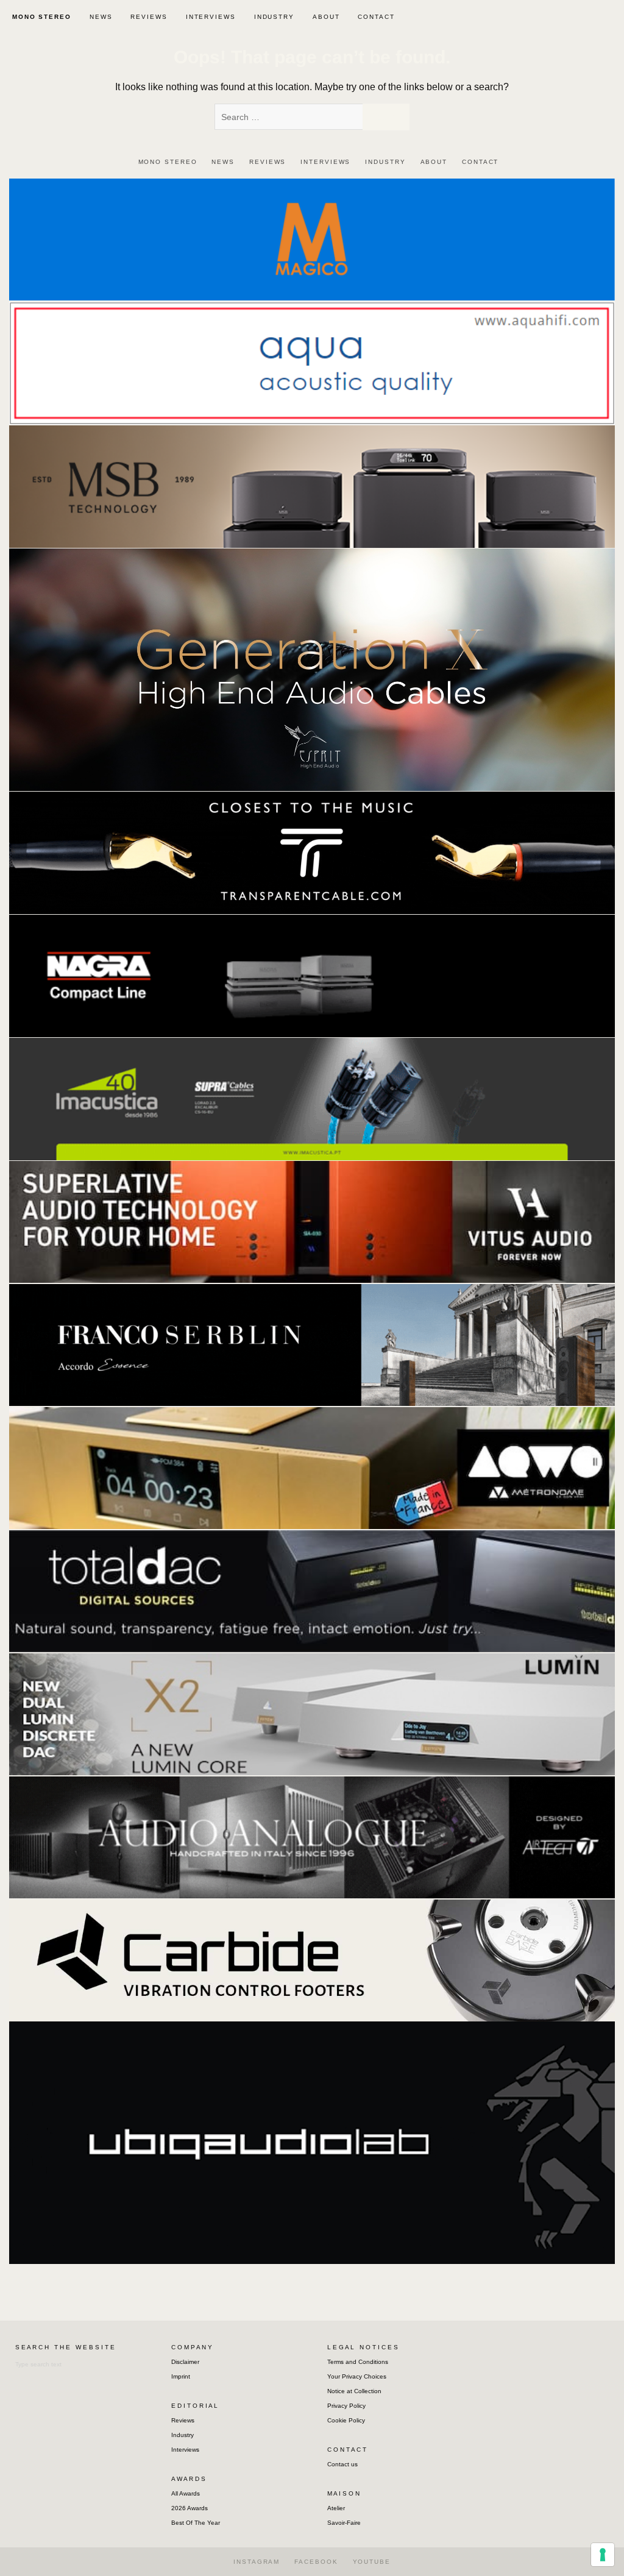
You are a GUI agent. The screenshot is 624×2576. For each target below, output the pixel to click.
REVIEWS (149, 17)
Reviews (183, 2420)
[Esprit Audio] (312, 669)
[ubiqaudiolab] (312, 2142)
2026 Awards (190, 2508)
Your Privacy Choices (357, 2376)
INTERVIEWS (211, 17)
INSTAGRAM (257, 2562)
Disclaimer (185, 2362)
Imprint (181, 2376)
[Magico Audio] (312, 239)
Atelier (336, 2508)
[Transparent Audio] (312, 852)
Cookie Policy (346, 2420)
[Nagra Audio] (312, 975)
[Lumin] (312, 1713)
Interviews (185, 2450)
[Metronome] (312, 1467)
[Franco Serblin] (312, 1344)
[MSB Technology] (312, 486)
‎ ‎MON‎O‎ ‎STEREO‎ (40, 17)
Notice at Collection (354, 2391)
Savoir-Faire (344, 2523)
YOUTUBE (372, 2562)
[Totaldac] (312, 1590)
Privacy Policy (346, 2406)
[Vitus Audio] (312, 1222)
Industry (183, 2435)
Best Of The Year (196, 2523)
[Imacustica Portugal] (312, 1098)
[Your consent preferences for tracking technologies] (603, 2555)
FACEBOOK (316, 2562)
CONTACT (376, 17)
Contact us (342, 2464)
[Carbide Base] (312, 1836)
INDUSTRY (274, 17)
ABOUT (326, 17)
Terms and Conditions (358, 2362)
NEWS (101, 17)
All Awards (186, 2493)
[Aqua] (312, 362)
